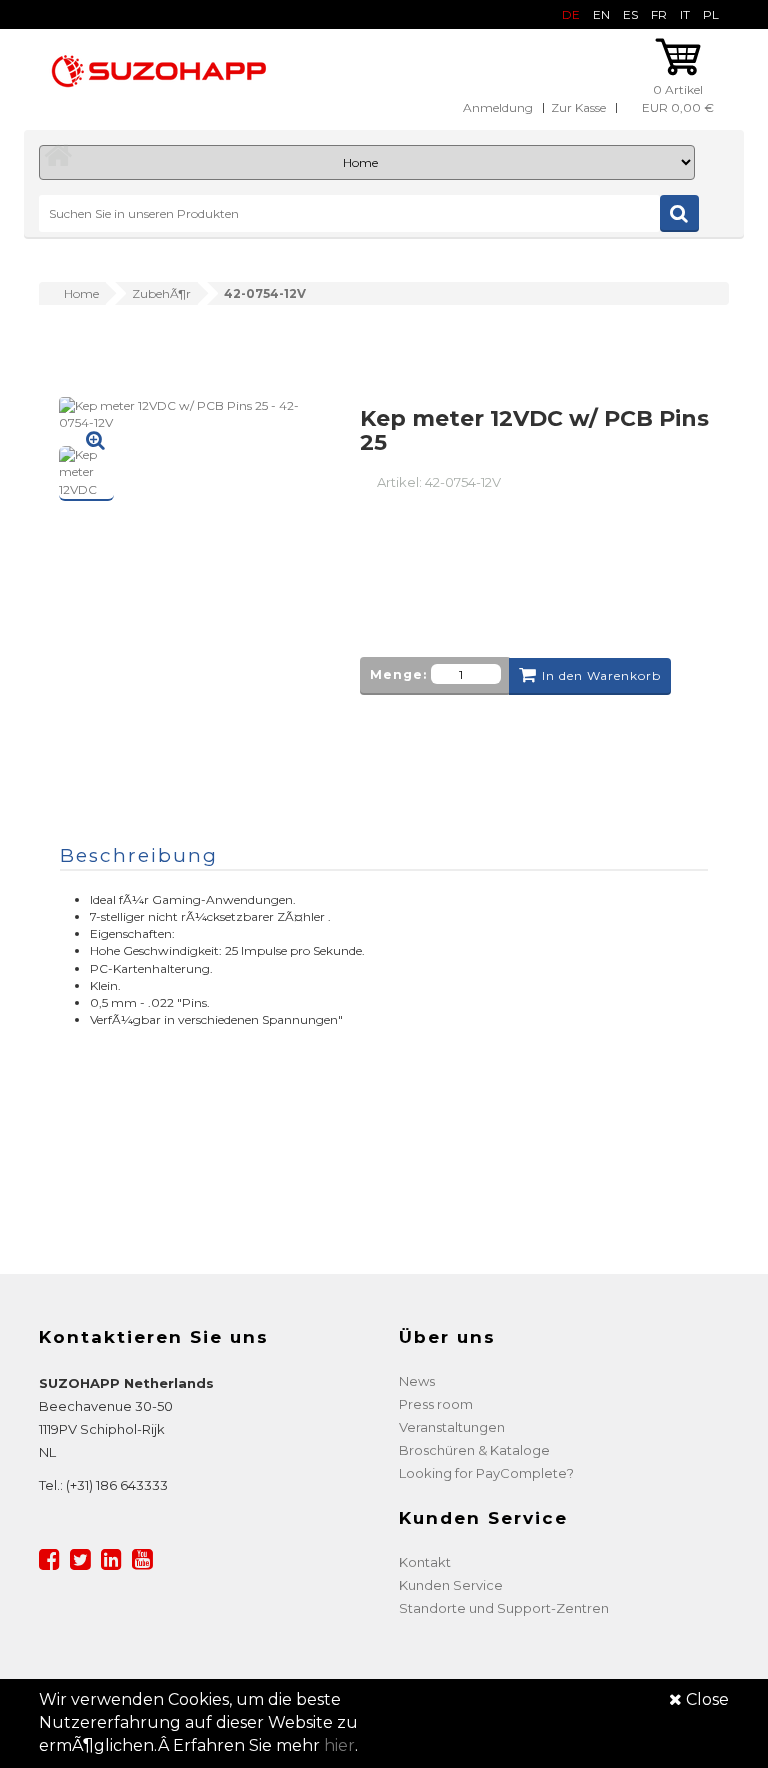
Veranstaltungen (452, 1427)
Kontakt (425, 1562)
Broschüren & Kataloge (474, 1450)
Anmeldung (498, 107)
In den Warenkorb (601, 675)
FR (659, 14)
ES (630, 14)
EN (601, 14)
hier (339, 1745)
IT (685, 14)
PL (711, 14)
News (417, 1381)
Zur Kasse (578, 107)
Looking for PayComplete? (486, 1473)
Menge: (398, 674)
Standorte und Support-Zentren (504, 1608)
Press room (436, 1404)
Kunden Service (451, 1585)
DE (571, 14)
